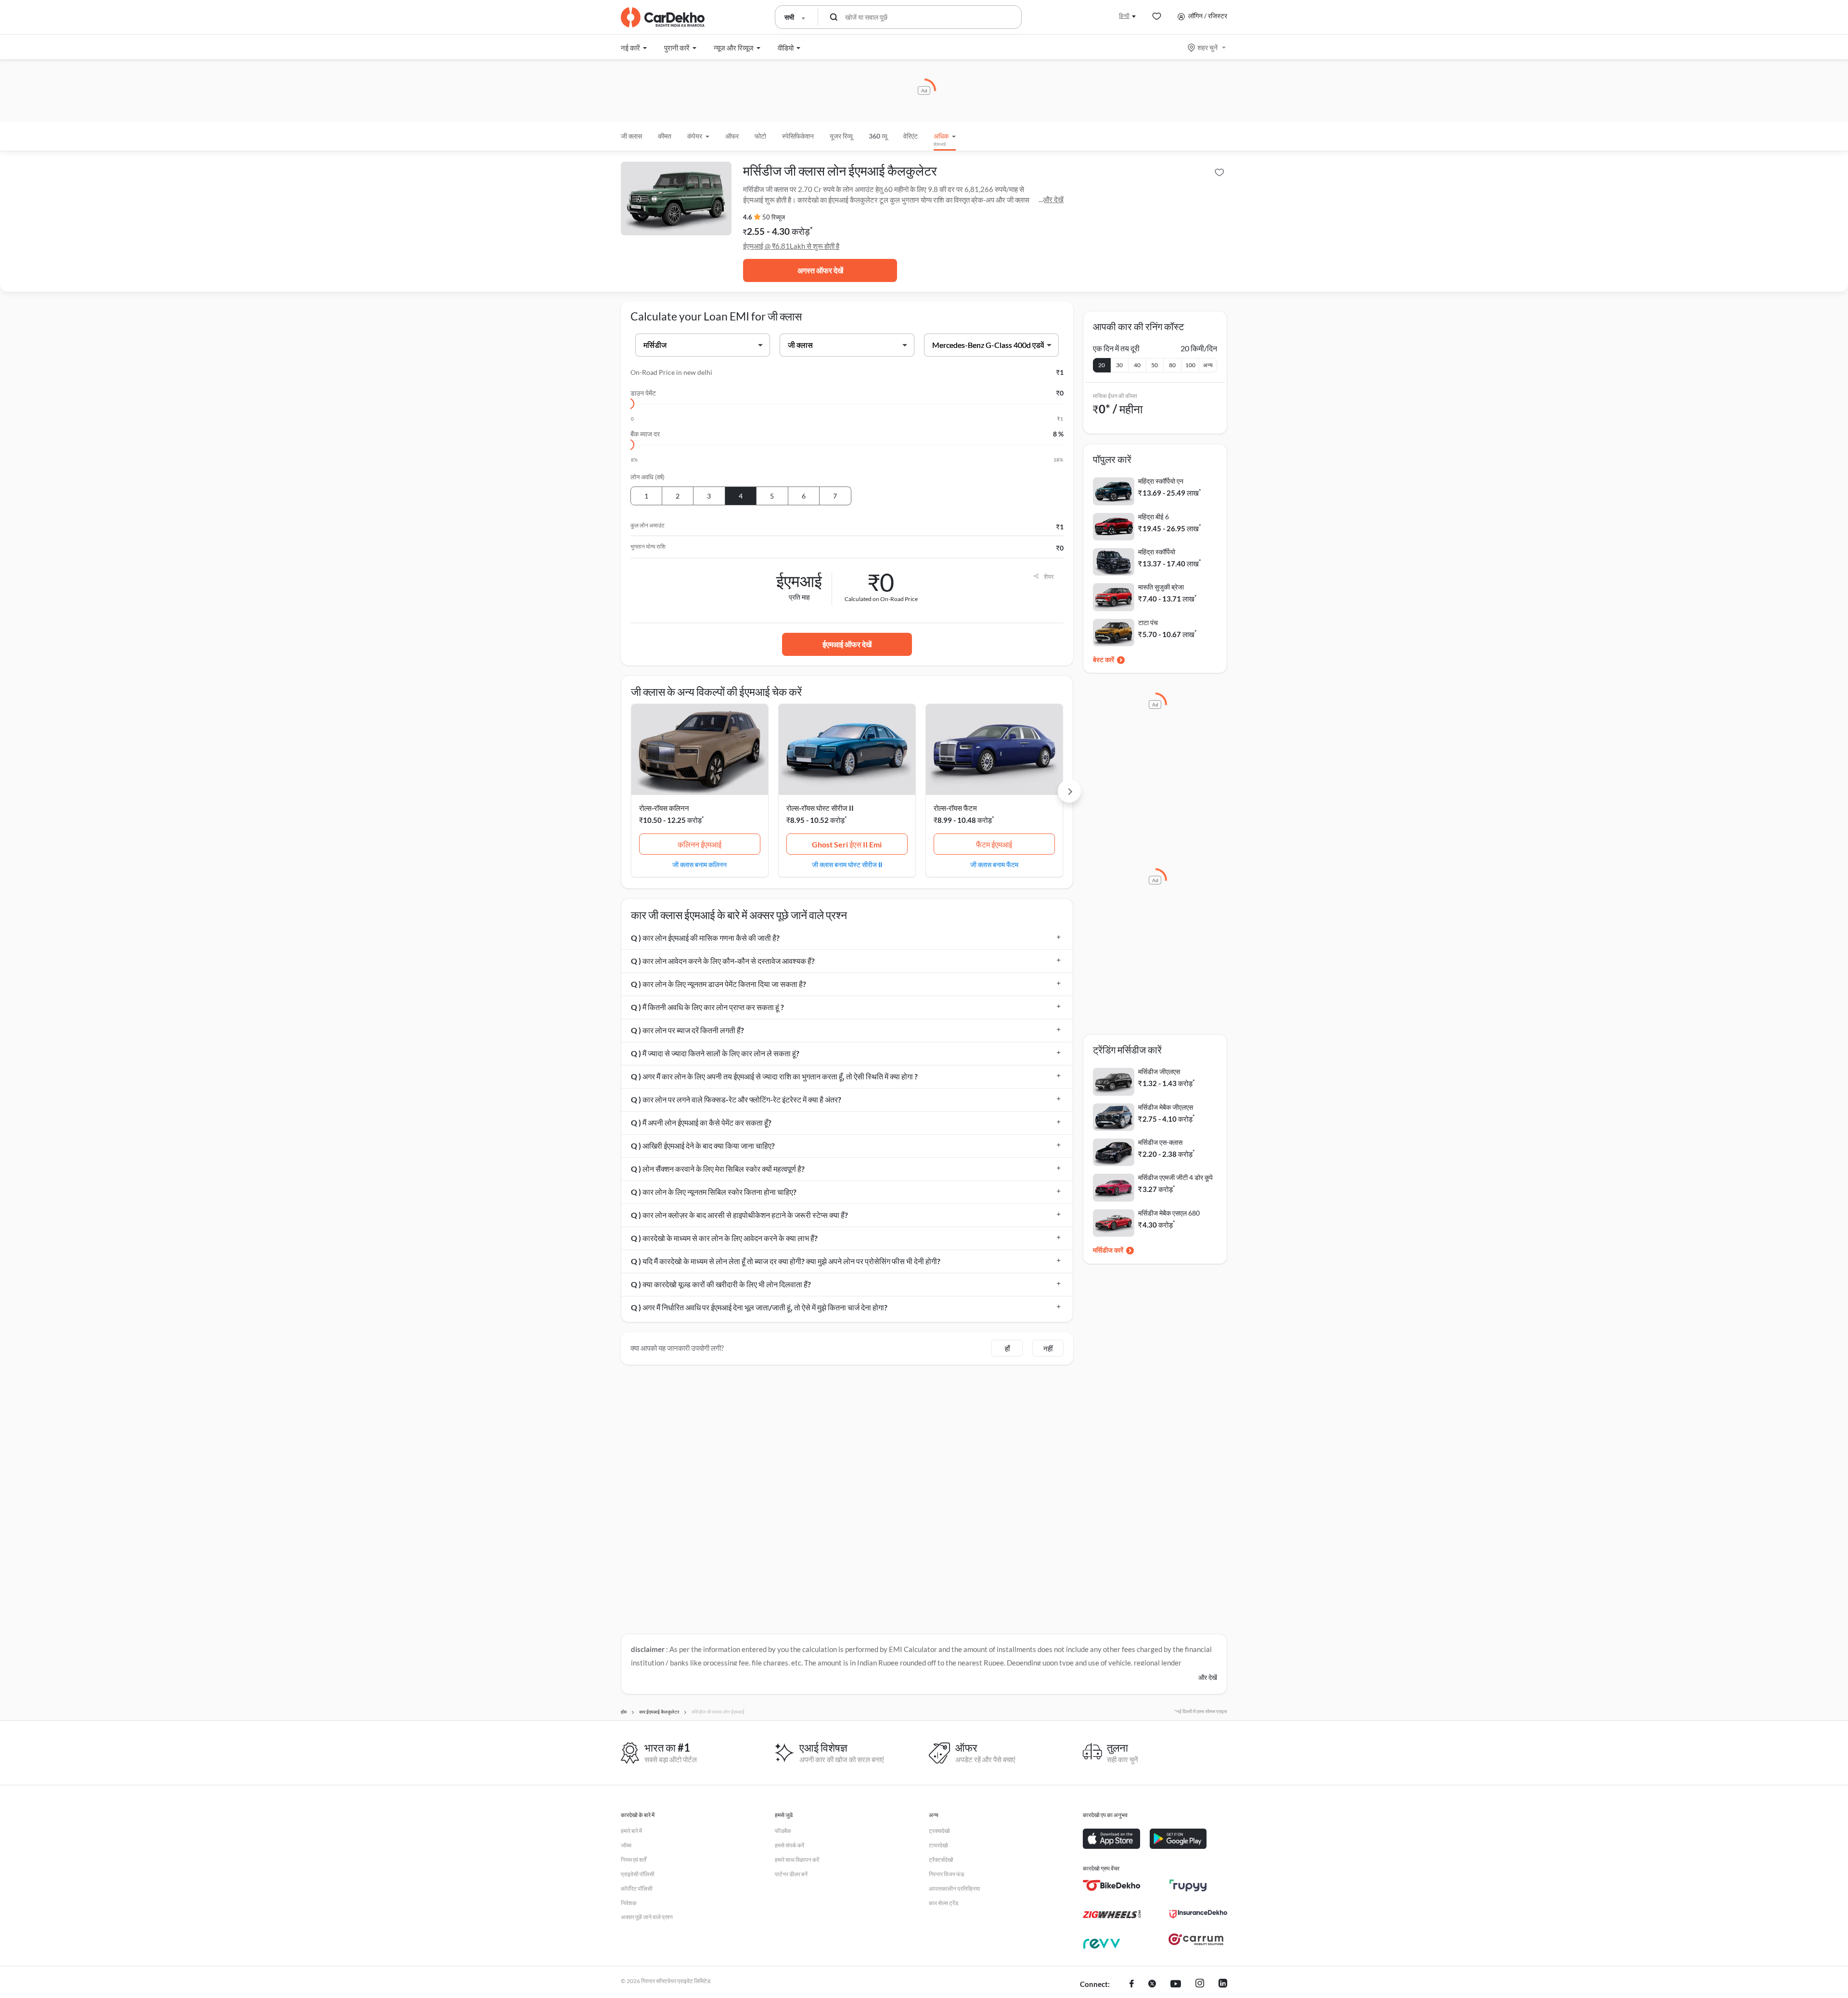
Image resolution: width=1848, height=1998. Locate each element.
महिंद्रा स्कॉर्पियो (1157, 552)
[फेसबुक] (1132, 1985)
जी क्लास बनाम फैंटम (994, 864)
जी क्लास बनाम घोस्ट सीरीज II (847, 864)
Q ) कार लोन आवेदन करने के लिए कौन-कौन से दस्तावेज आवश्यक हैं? (723, 961)
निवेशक (629, 1903)
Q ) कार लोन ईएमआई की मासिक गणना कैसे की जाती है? (705, 938)
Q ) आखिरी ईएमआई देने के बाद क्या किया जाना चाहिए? (703, 1146)
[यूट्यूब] (1176, 1985)
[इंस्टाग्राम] (1200, 1985)
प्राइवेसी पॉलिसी (638, 1874)
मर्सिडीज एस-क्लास (1160, 1142)
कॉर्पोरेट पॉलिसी (637, 1889)
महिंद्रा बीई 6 (1154, 517)
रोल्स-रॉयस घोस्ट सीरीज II (820, 808)
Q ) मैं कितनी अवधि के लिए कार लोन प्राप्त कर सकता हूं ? (707, 1007)
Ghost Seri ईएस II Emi (847, 844)
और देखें (1053, 199)
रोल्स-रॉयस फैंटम (955, 808)
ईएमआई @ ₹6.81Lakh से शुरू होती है (791, 246)
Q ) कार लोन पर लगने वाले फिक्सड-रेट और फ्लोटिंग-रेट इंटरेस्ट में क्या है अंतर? (736, 1099)
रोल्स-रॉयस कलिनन (664, 808)
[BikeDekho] (1112, 1885)
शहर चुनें (1207, 47)
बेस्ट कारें (1104, 660)
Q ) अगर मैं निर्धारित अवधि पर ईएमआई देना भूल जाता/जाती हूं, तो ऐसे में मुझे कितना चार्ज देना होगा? (759, 1307)
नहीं (1048, 1348)
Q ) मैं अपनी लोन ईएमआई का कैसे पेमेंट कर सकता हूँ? (701, 1122)
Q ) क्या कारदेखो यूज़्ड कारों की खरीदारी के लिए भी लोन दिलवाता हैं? (721, 1284)
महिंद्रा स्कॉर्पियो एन (1161, 481)
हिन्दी (1124, 16)
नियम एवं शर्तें (634, 1860)
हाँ (1007, 1348)
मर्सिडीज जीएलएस (1159, 1071)
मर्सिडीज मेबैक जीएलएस (1166, 1107)
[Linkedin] (1223, 1985)
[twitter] (1152, 1985)
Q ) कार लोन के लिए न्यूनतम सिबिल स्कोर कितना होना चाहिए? (714, 1192)
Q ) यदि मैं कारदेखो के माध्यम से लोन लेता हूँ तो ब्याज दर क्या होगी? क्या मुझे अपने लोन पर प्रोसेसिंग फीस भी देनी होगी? (786, 1261)
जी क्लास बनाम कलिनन (699, 864)
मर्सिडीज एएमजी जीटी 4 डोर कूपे (1175, 1177)
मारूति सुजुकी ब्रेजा (1161, 587)
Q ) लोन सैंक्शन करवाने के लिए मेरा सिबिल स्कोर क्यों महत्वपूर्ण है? (718, 1169)
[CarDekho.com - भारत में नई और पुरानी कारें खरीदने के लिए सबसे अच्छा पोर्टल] (663, 17)
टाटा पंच (1148, 622)
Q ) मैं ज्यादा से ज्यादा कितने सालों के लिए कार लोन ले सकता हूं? (715, 1053)
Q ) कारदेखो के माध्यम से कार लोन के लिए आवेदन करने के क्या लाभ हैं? (724, 1238)
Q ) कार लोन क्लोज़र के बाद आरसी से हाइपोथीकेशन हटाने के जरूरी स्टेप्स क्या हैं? (739, 1215)
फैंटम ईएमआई (994, 844)
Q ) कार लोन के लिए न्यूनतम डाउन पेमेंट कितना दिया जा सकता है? (719, 984)
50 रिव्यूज (774, 217)
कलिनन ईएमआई (699, 844)
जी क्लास (631, 136)
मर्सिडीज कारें (1108, 1250)
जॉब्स (626, 1845)
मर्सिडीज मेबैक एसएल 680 (1169, 1213)
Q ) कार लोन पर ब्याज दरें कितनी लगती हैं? (687, 1030)
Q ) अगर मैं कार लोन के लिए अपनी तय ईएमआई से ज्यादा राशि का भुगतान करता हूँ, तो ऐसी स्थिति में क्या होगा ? (774, 1076)
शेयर (1049, 576)
